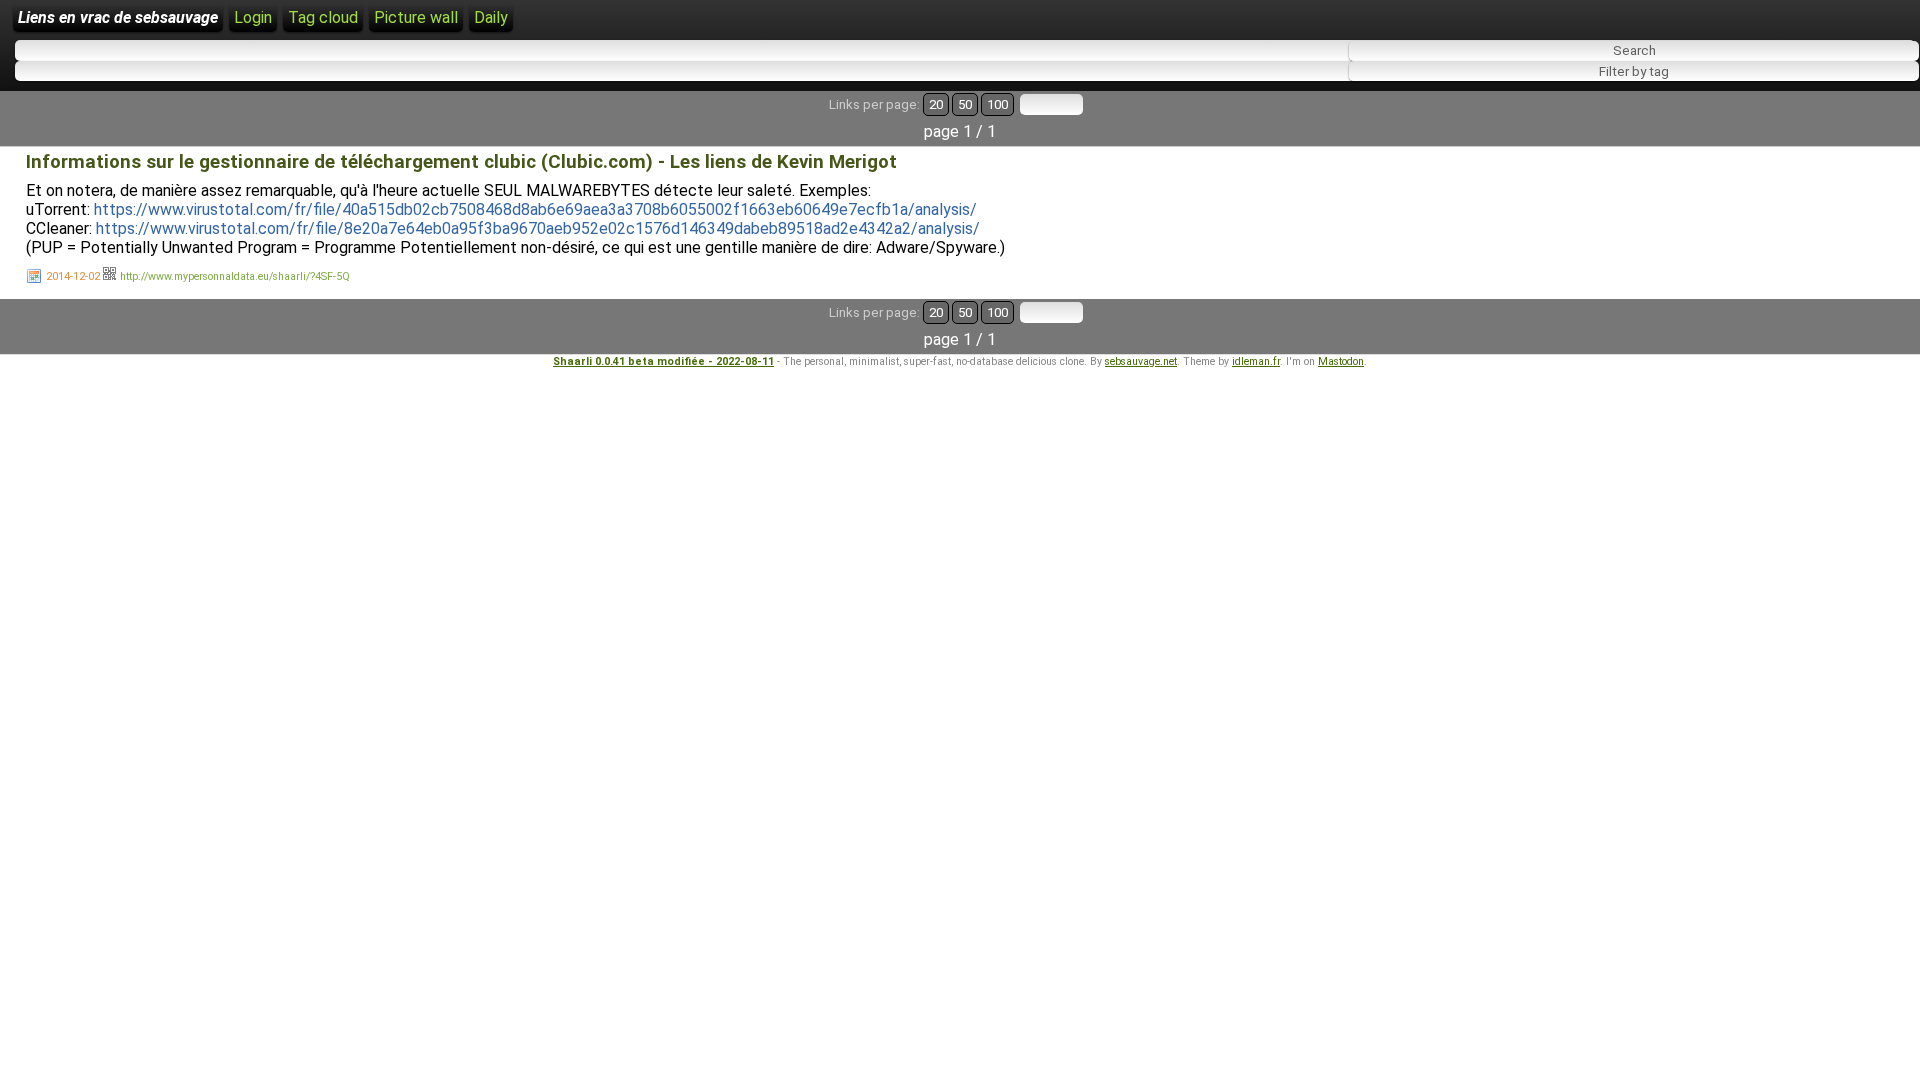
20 (936, 104)
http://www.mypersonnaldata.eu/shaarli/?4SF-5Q (235, 276)
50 (965, 104)
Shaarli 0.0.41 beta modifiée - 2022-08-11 (663, 361)
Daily (491, 17)
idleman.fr (1256, 361)
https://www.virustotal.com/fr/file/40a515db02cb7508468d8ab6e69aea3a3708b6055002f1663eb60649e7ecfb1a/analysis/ (535, 209)
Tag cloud (323, 17)
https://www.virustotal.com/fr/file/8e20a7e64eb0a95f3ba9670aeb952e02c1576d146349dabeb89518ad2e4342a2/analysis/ (538, 228)
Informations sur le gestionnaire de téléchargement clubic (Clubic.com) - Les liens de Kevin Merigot (461, 162)
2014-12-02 (73, 276)
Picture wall (416, 17)
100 (997, 104)
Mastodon (1341, 361)
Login (253, 17)
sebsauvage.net (1141, 361)
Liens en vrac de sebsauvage (118, 17)
